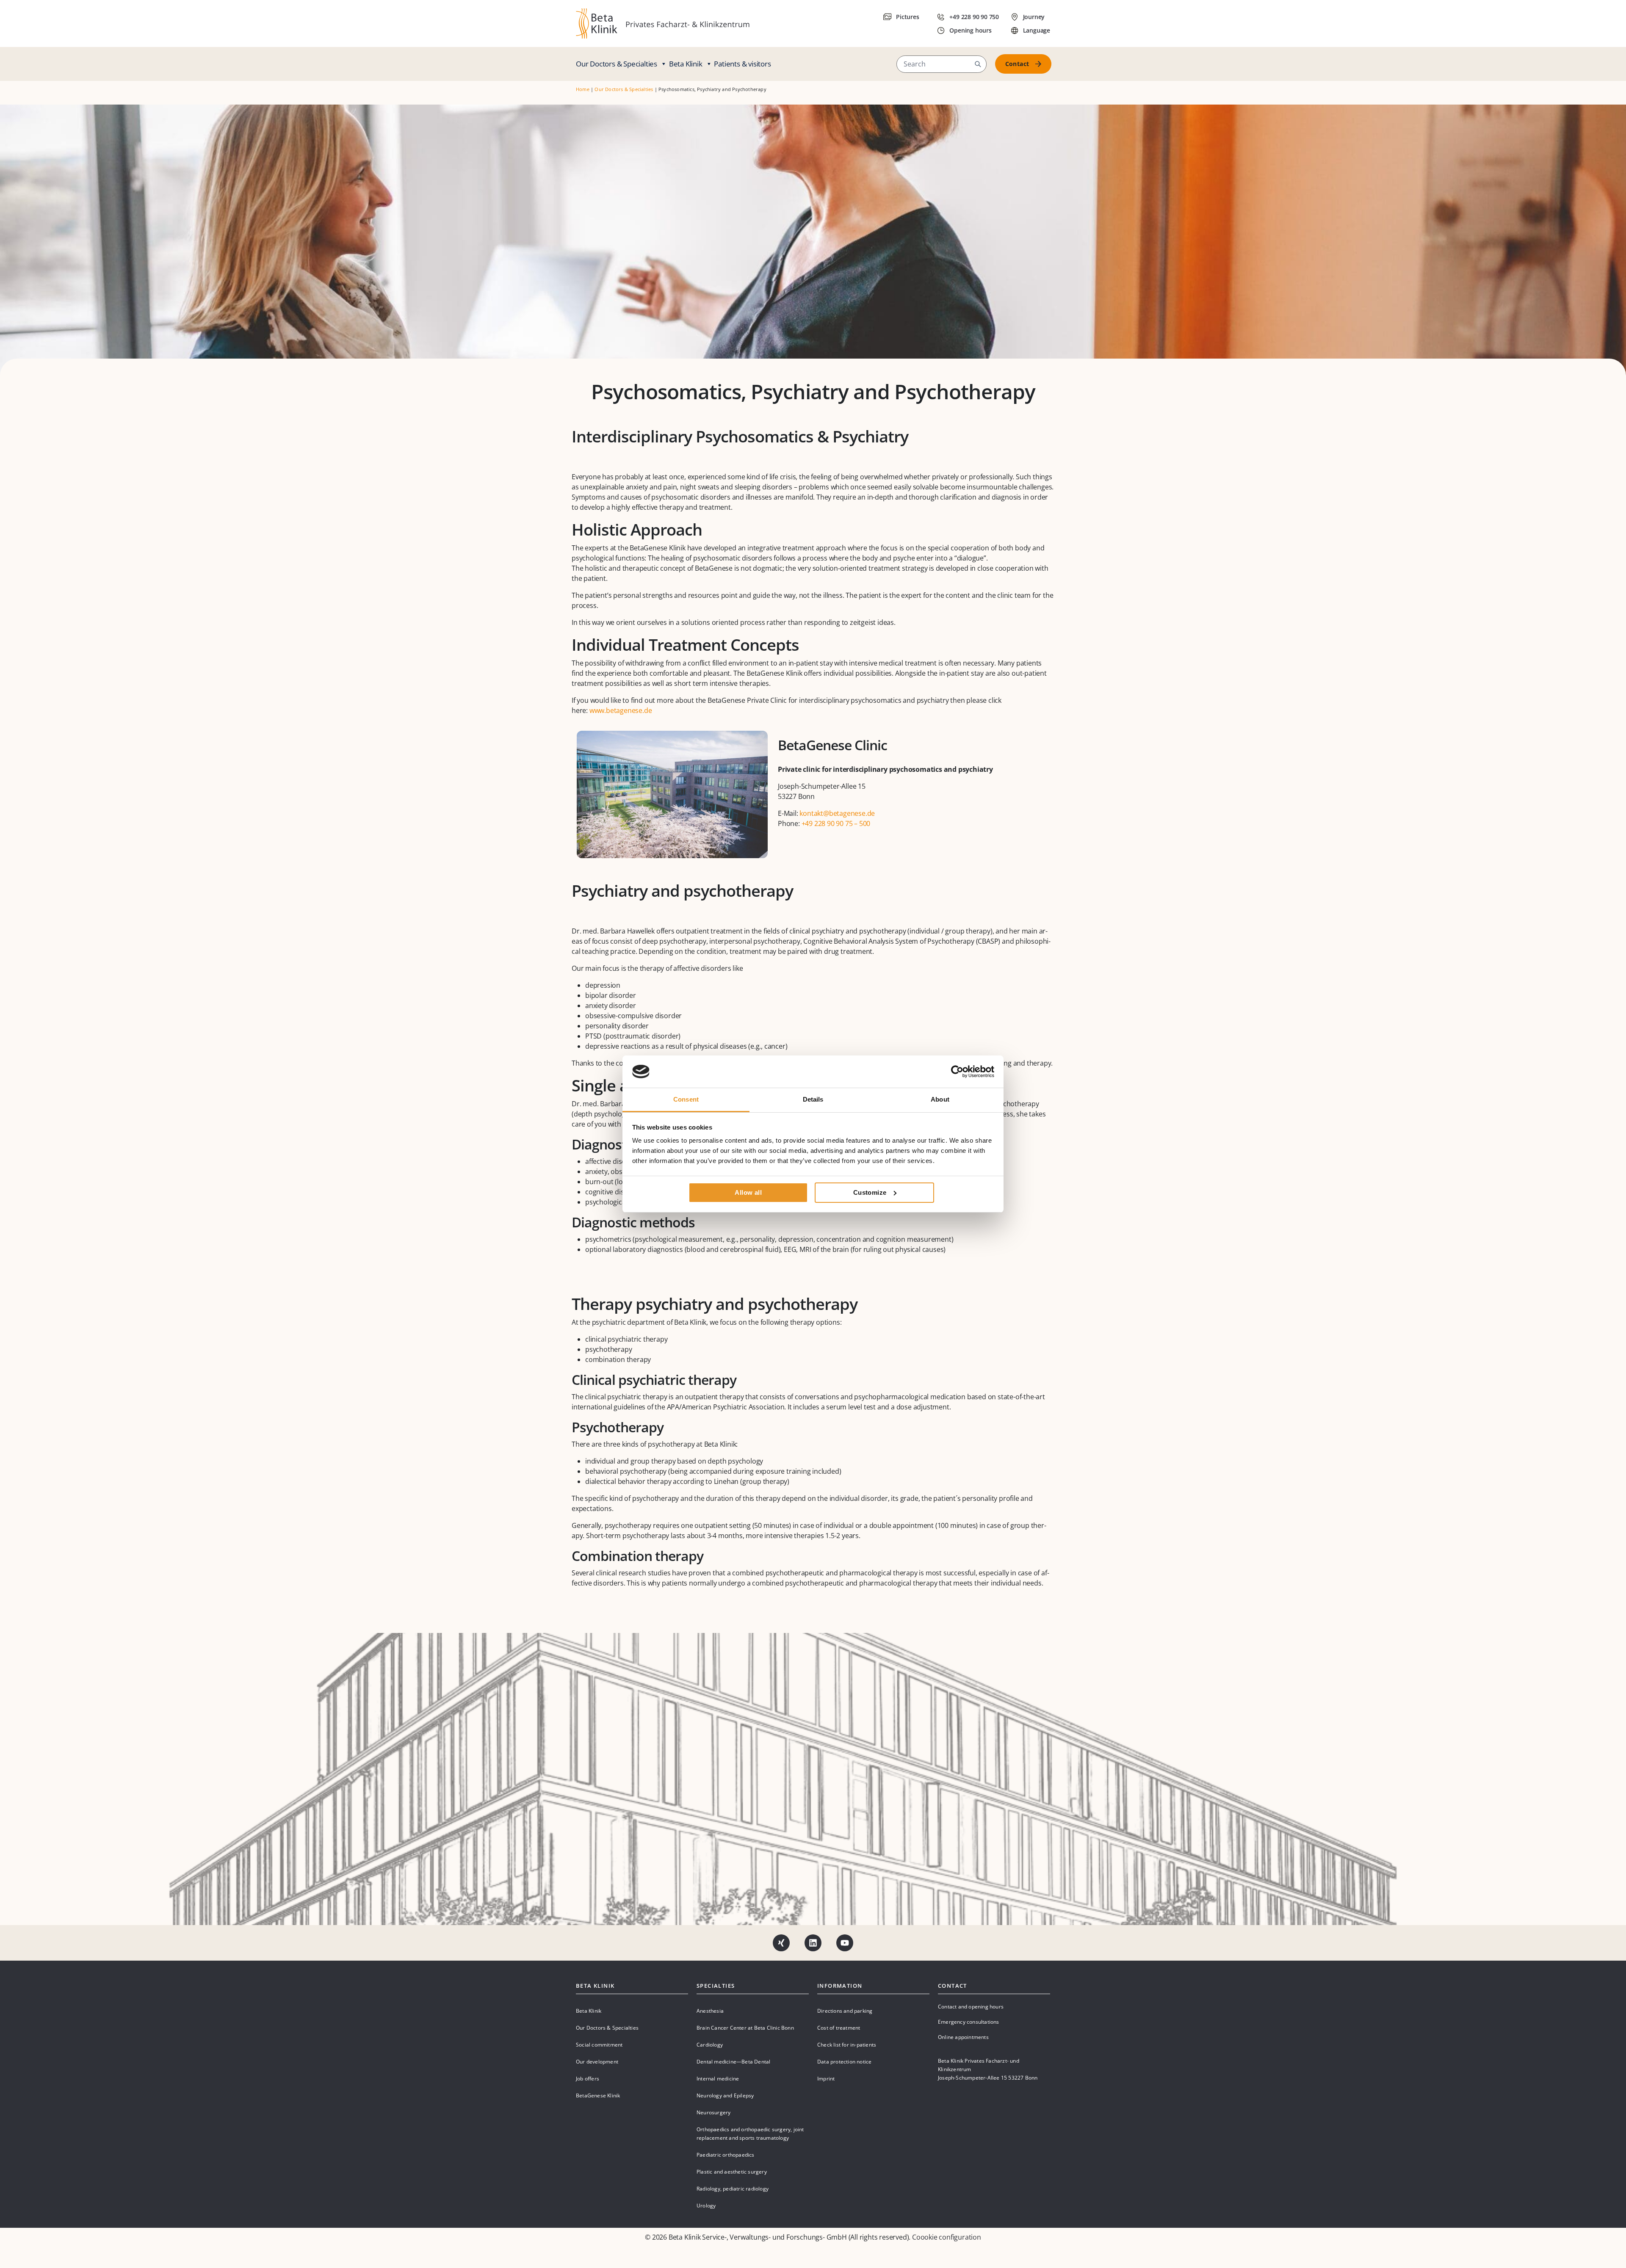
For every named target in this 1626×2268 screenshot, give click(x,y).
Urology (706, 2206)
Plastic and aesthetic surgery (732, 2172)
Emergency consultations (969, 2022)
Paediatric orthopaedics (726, 2155)
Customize (870, 1192)
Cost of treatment (839, 2028)
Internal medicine (718, 2079)
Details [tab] (813, 1099)
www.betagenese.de (621, 710)
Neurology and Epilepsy (725, 2095)
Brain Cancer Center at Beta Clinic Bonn (745, 2028)
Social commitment (599, 2045)
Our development (597, 2062)
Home (583, 89)
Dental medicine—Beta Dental (733, 2062)
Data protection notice (844, 2062)
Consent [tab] (686, 1099)
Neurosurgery (713, 2112)
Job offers (588, 2079)
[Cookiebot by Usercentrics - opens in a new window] (957, 1072)
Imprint (826, 2079)
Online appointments (963, 2037)
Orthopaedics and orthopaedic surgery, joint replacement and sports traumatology (750, 2134)
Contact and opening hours (971, 2007)
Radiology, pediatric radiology (733, 2189)
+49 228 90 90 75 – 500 (836, 823)
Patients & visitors (742, 64)
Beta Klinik (686, 64)
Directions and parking (845, 2011)
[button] (978, 64)
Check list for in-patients (847, 2045)
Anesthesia (710, 2011)
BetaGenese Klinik (598, 2095)
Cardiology (710, 2045)
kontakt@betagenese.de (837, 813)
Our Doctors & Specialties (617, 64)
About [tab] (940, 1099)
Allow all (748, 1192)
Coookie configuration (947, 2237)
